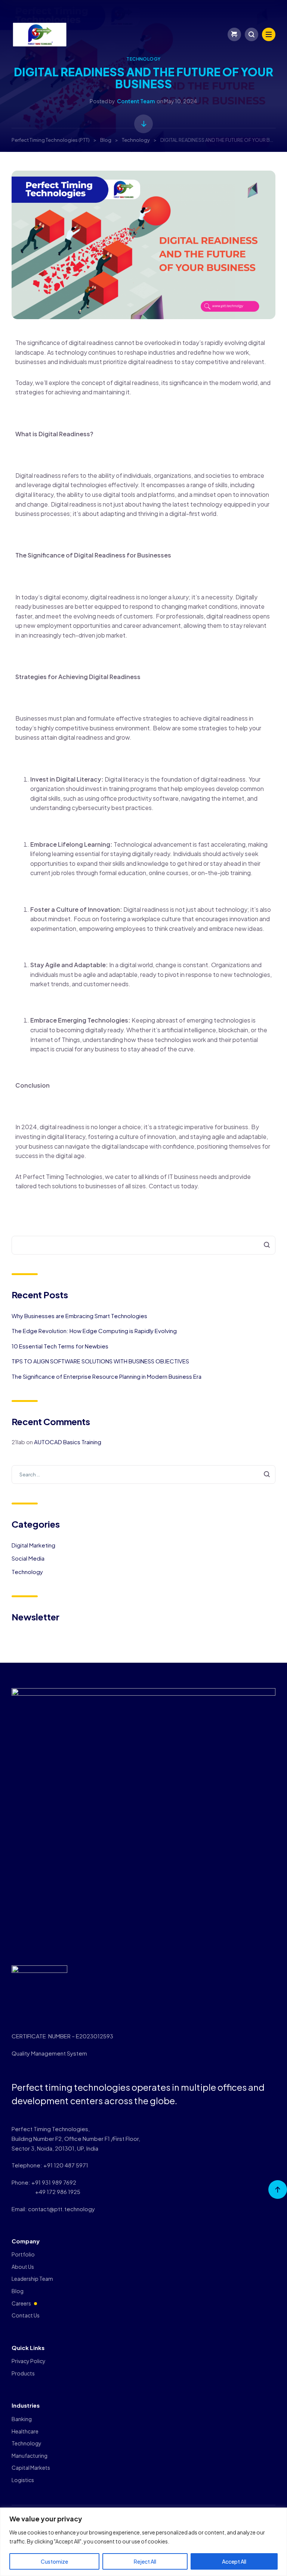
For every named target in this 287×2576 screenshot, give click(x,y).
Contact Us (26, 2315)
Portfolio (23, 2254)
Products (23, 2373)
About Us (23, 2267)
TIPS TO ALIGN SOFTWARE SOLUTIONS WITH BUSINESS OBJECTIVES (100, 1361)
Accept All (234, 2561)
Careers (21, 2303)
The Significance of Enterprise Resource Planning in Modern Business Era (107, 1376)
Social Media (28, 1558)
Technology (143, 59)
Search (263, 1245)
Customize (54, 2561)
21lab (18, 1442)
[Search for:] (144, 1474)
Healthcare (25, 2431)
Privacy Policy (29, 2361)
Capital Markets (31, 2467)
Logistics (23, 2480)
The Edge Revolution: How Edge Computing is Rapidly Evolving (94, 1331)
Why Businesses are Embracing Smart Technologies (79, 1316)
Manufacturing (30, 2456)
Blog (18, 2291)
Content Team (136, 101)
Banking (22, 2419)
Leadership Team (32, 2279)
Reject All (145, 2561)
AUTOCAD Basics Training (68, 1442)
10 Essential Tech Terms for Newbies (60, 1346)
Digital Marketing (33, 1545)
